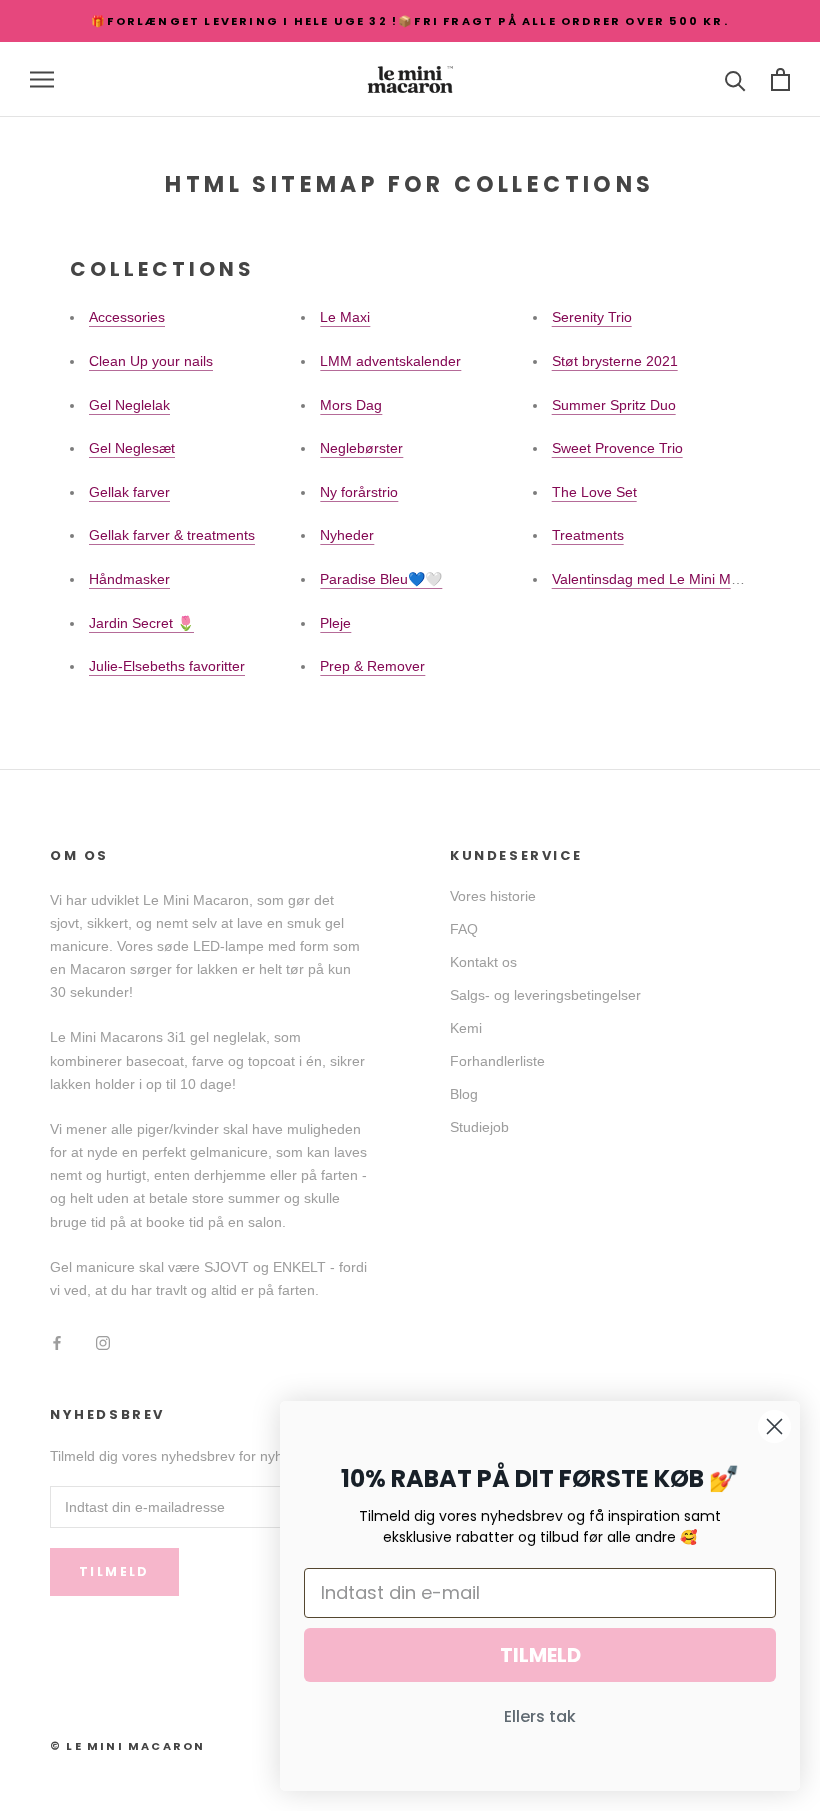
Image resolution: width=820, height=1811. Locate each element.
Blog (464, 1094)
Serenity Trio (592, 317)
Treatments (588, 535)
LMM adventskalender (390, 361)
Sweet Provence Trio (617, 448)
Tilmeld (114, 1571)
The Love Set (594, 492)
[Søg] (735, 79)
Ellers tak (540, 1716)
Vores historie (493, 896)
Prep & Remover (372, 666)
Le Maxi (345, 317)
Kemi (466, 1028)
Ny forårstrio (359, 492)
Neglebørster (361, 448)
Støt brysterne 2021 (615, 361)
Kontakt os (483, 962)
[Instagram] (103, 1342)
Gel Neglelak (129, 405)
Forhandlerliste (497, 1061)
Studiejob (479, 1127)
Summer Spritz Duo (614, 405)
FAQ (464, 929)
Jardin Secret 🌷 (141, 623)
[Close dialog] (774, 1426)
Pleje (335, 623)
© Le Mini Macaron (127, 1746)
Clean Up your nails (151, 361)
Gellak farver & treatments (172, 535)
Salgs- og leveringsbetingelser (545, 995)
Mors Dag (351, 405)
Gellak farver (129, 492)
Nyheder (347, 535)
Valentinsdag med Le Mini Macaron (663, 579)
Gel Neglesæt (132, 448)
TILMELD (540, 1655)
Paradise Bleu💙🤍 (381, 579)
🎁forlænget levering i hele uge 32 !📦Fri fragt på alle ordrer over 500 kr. (410, 21)
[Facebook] (57, 1342)
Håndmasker (129, 579)
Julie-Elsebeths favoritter (167, 666)
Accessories (127, 317)
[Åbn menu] (42, 79)
